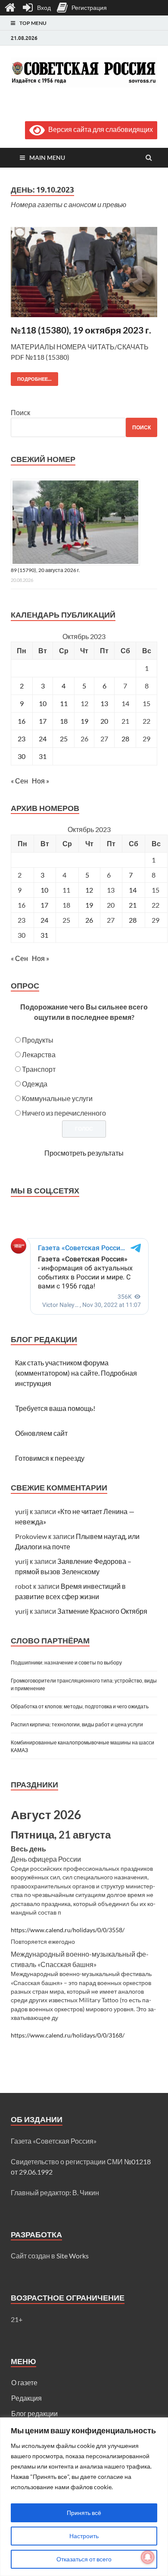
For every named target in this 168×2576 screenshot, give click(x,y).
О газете (24, 2382)
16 (22, 721)
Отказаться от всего (84, 2559)
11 (64, 703)
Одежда (35, 1084)
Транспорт (39, 1069)
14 (133, 890)
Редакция (26, 2398)
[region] (84, 2497)
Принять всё (84, 2513)
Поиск (20, 412)
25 (64, 739)
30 (22, 756)
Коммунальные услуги (57, 1098)
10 (43, 703)
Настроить (84, 2536)
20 (104, 721)
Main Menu (47, 158)
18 (64, 721)
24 (43, 739)
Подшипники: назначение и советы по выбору (66, 1663)
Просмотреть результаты (84, 1153)
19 (84, 721)
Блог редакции (34, 2413)
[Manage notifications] (148, 2557)
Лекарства (39, 1054)
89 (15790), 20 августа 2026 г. (45, 570)
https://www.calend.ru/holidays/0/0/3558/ (68, 1930)
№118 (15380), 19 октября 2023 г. (81, 330)
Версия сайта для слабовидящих (99, 129)
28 (125, 739)
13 (104, 703)
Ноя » (40, 781)
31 (43, 756)
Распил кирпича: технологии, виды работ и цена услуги (77, 1724)
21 (133, 905)
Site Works (73, 2256)
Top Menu (33, 23)
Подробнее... (31, 377)
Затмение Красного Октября (102, 1611)
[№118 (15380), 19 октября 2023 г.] (84, 275)
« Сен (19, 781)
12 (89, 890)
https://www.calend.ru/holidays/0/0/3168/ (68, 2035)
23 (22, 739)
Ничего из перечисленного (64, 1113)
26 (89, 920)
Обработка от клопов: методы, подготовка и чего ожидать (80, 1706)
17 (43, 721)
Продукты (38, 1040)
